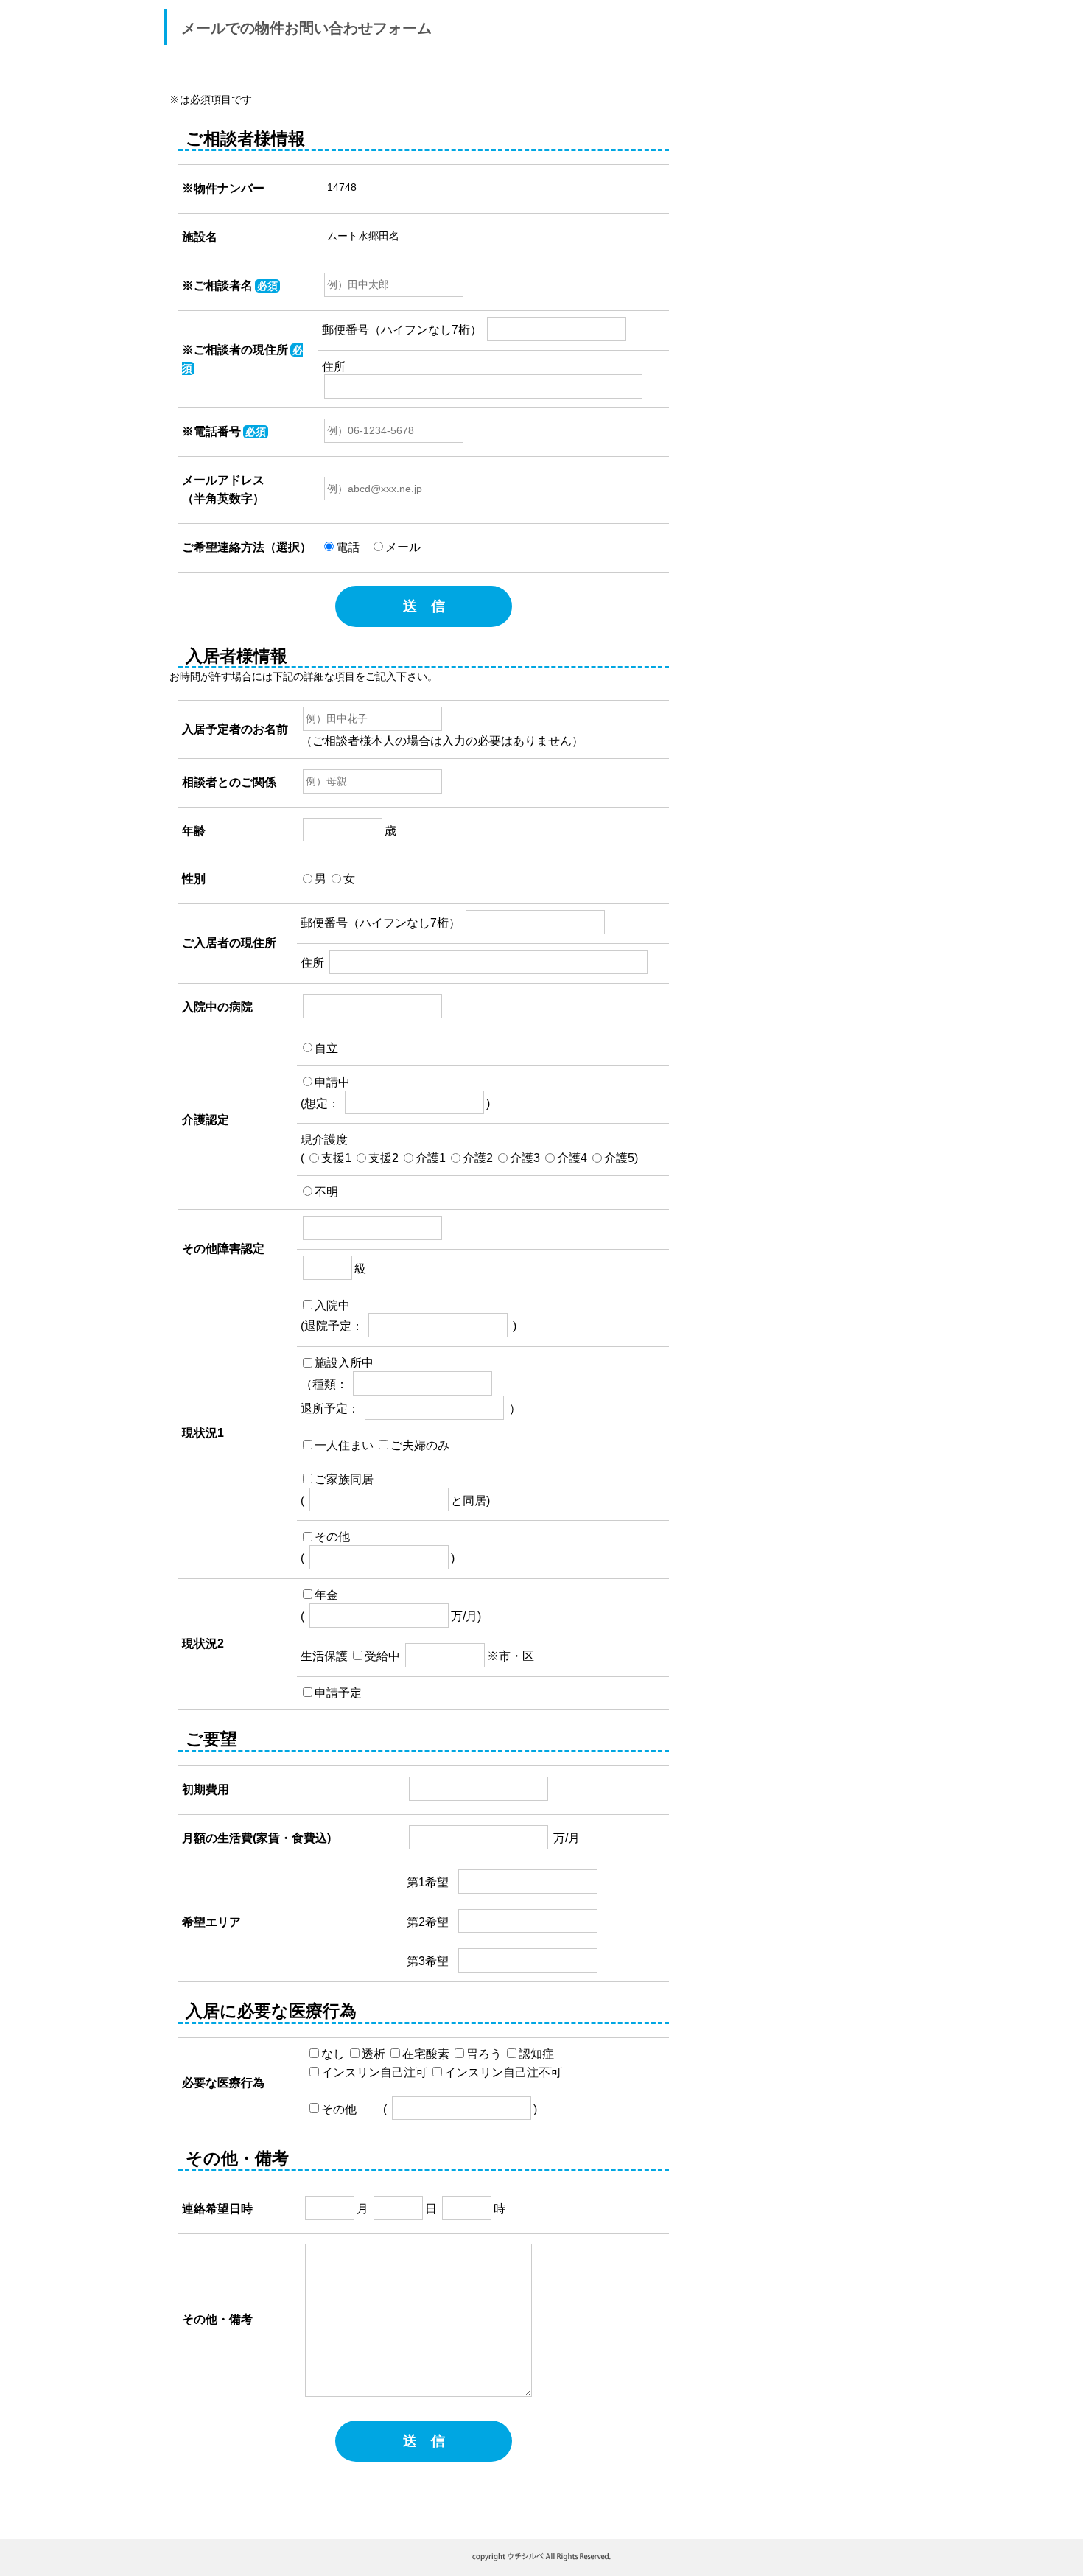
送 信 (424, 606)
